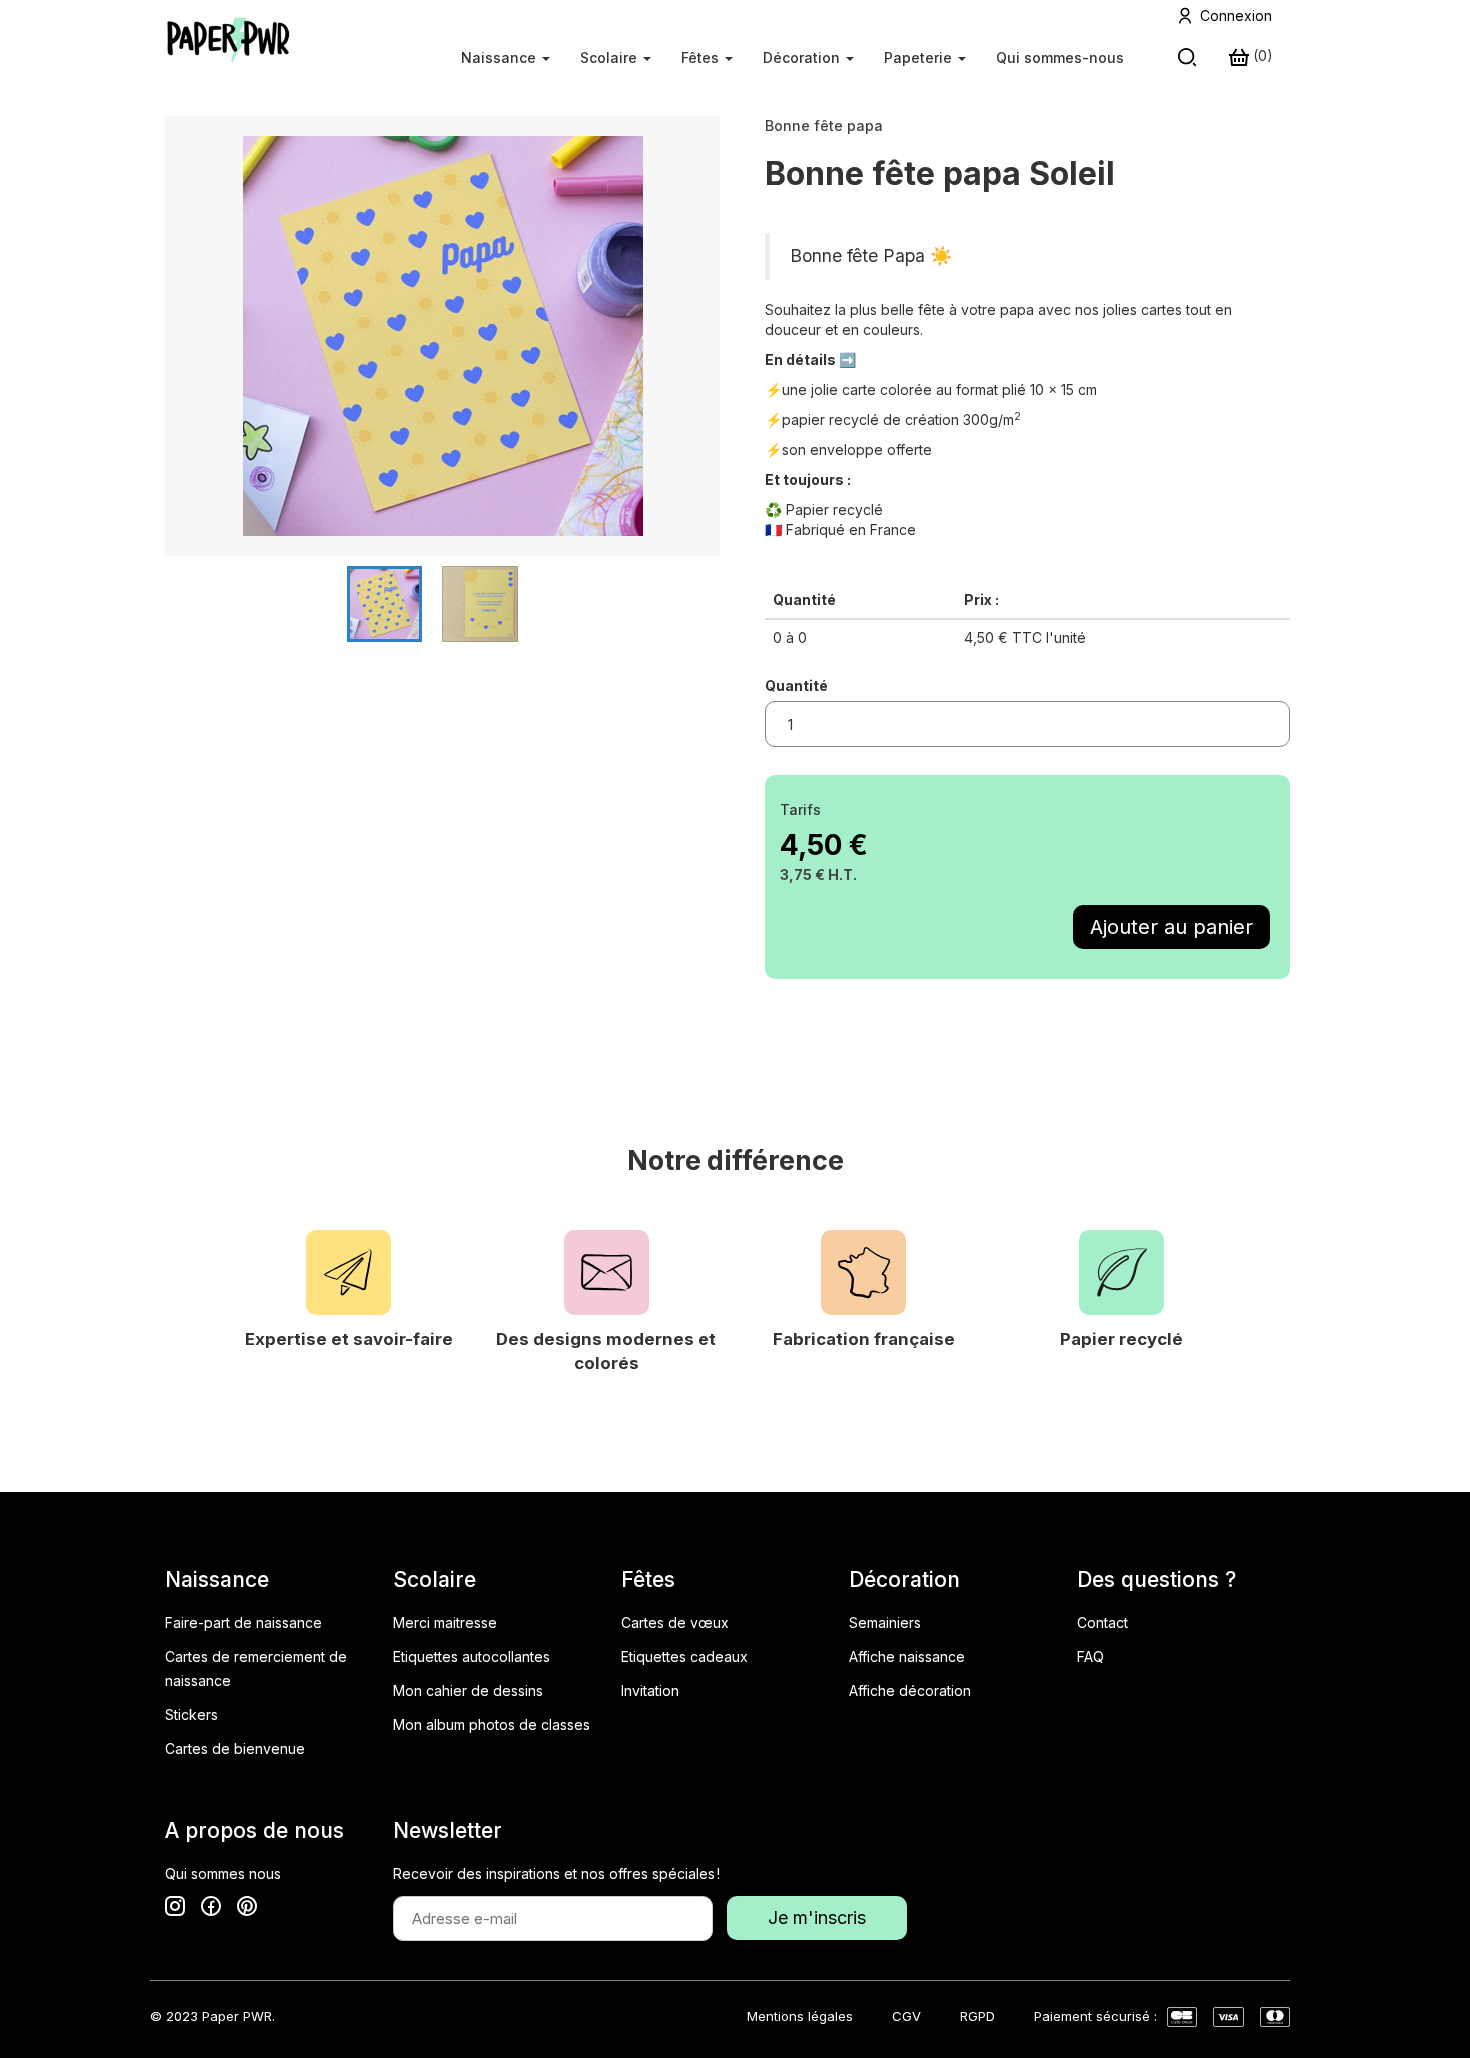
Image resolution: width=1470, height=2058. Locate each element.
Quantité (796, 685)
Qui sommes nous (223, 1873)
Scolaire (610, 57)
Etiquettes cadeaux (684, 1656)
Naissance (500, 57)
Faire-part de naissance (243, 1622)
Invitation (650, 1690)
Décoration (803, 57)
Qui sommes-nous (1060, 57)
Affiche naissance (907, 1656)
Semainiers (885, 1622)
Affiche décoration (910, 1690)
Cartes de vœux (675, 1622)
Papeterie (920, 57)
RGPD (977, 2016)
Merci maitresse (445, 1622)
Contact (1102, 1622)
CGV (906, 2016)
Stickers (191, 1714)
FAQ (1090, 1656)
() (1261, 55)
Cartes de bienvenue (235, 1748)
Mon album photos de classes (491, 1724)
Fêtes (702, 57)
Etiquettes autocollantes (471, 1656)
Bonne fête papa (824, 125)
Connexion (1236, 15)
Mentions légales (800, 2016)
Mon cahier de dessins (468, 1690)
